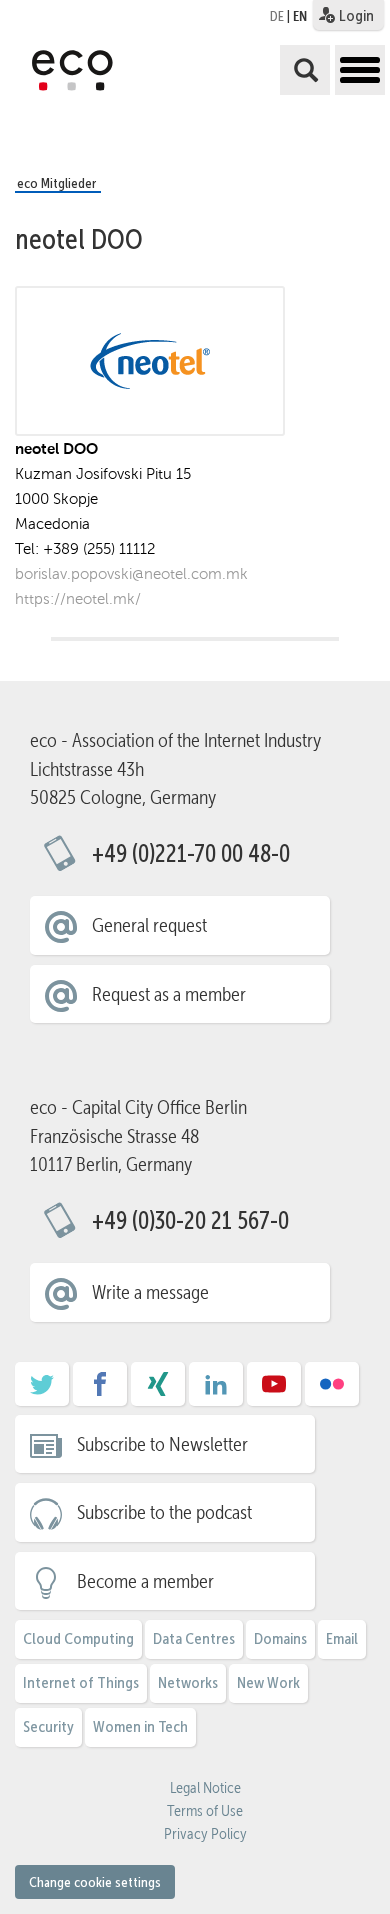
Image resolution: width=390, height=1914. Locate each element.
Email (342, 1638)
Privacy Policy (205, 1834)
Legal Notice (205, 1788)
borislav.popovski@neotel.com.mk (131, 573)
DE (277, 16)
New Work (268, 1682)
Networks (188, 1682)
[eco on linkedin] (216, 1391)
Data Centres (194, 1638)
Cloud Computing (78, 1638)
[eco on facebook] (100, 1391)
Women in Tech (140, 1726)
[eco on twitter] (42, 1391)
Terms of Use (205, 1811)
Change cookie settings (95, 1882)
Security (48, 1726)
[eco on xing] (158, 1391)
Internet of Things (81, 1682)
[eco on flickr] (332, 1391)
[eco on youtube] (274, 1391)
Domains (280, 1638)
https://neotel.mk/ (78, 598)
